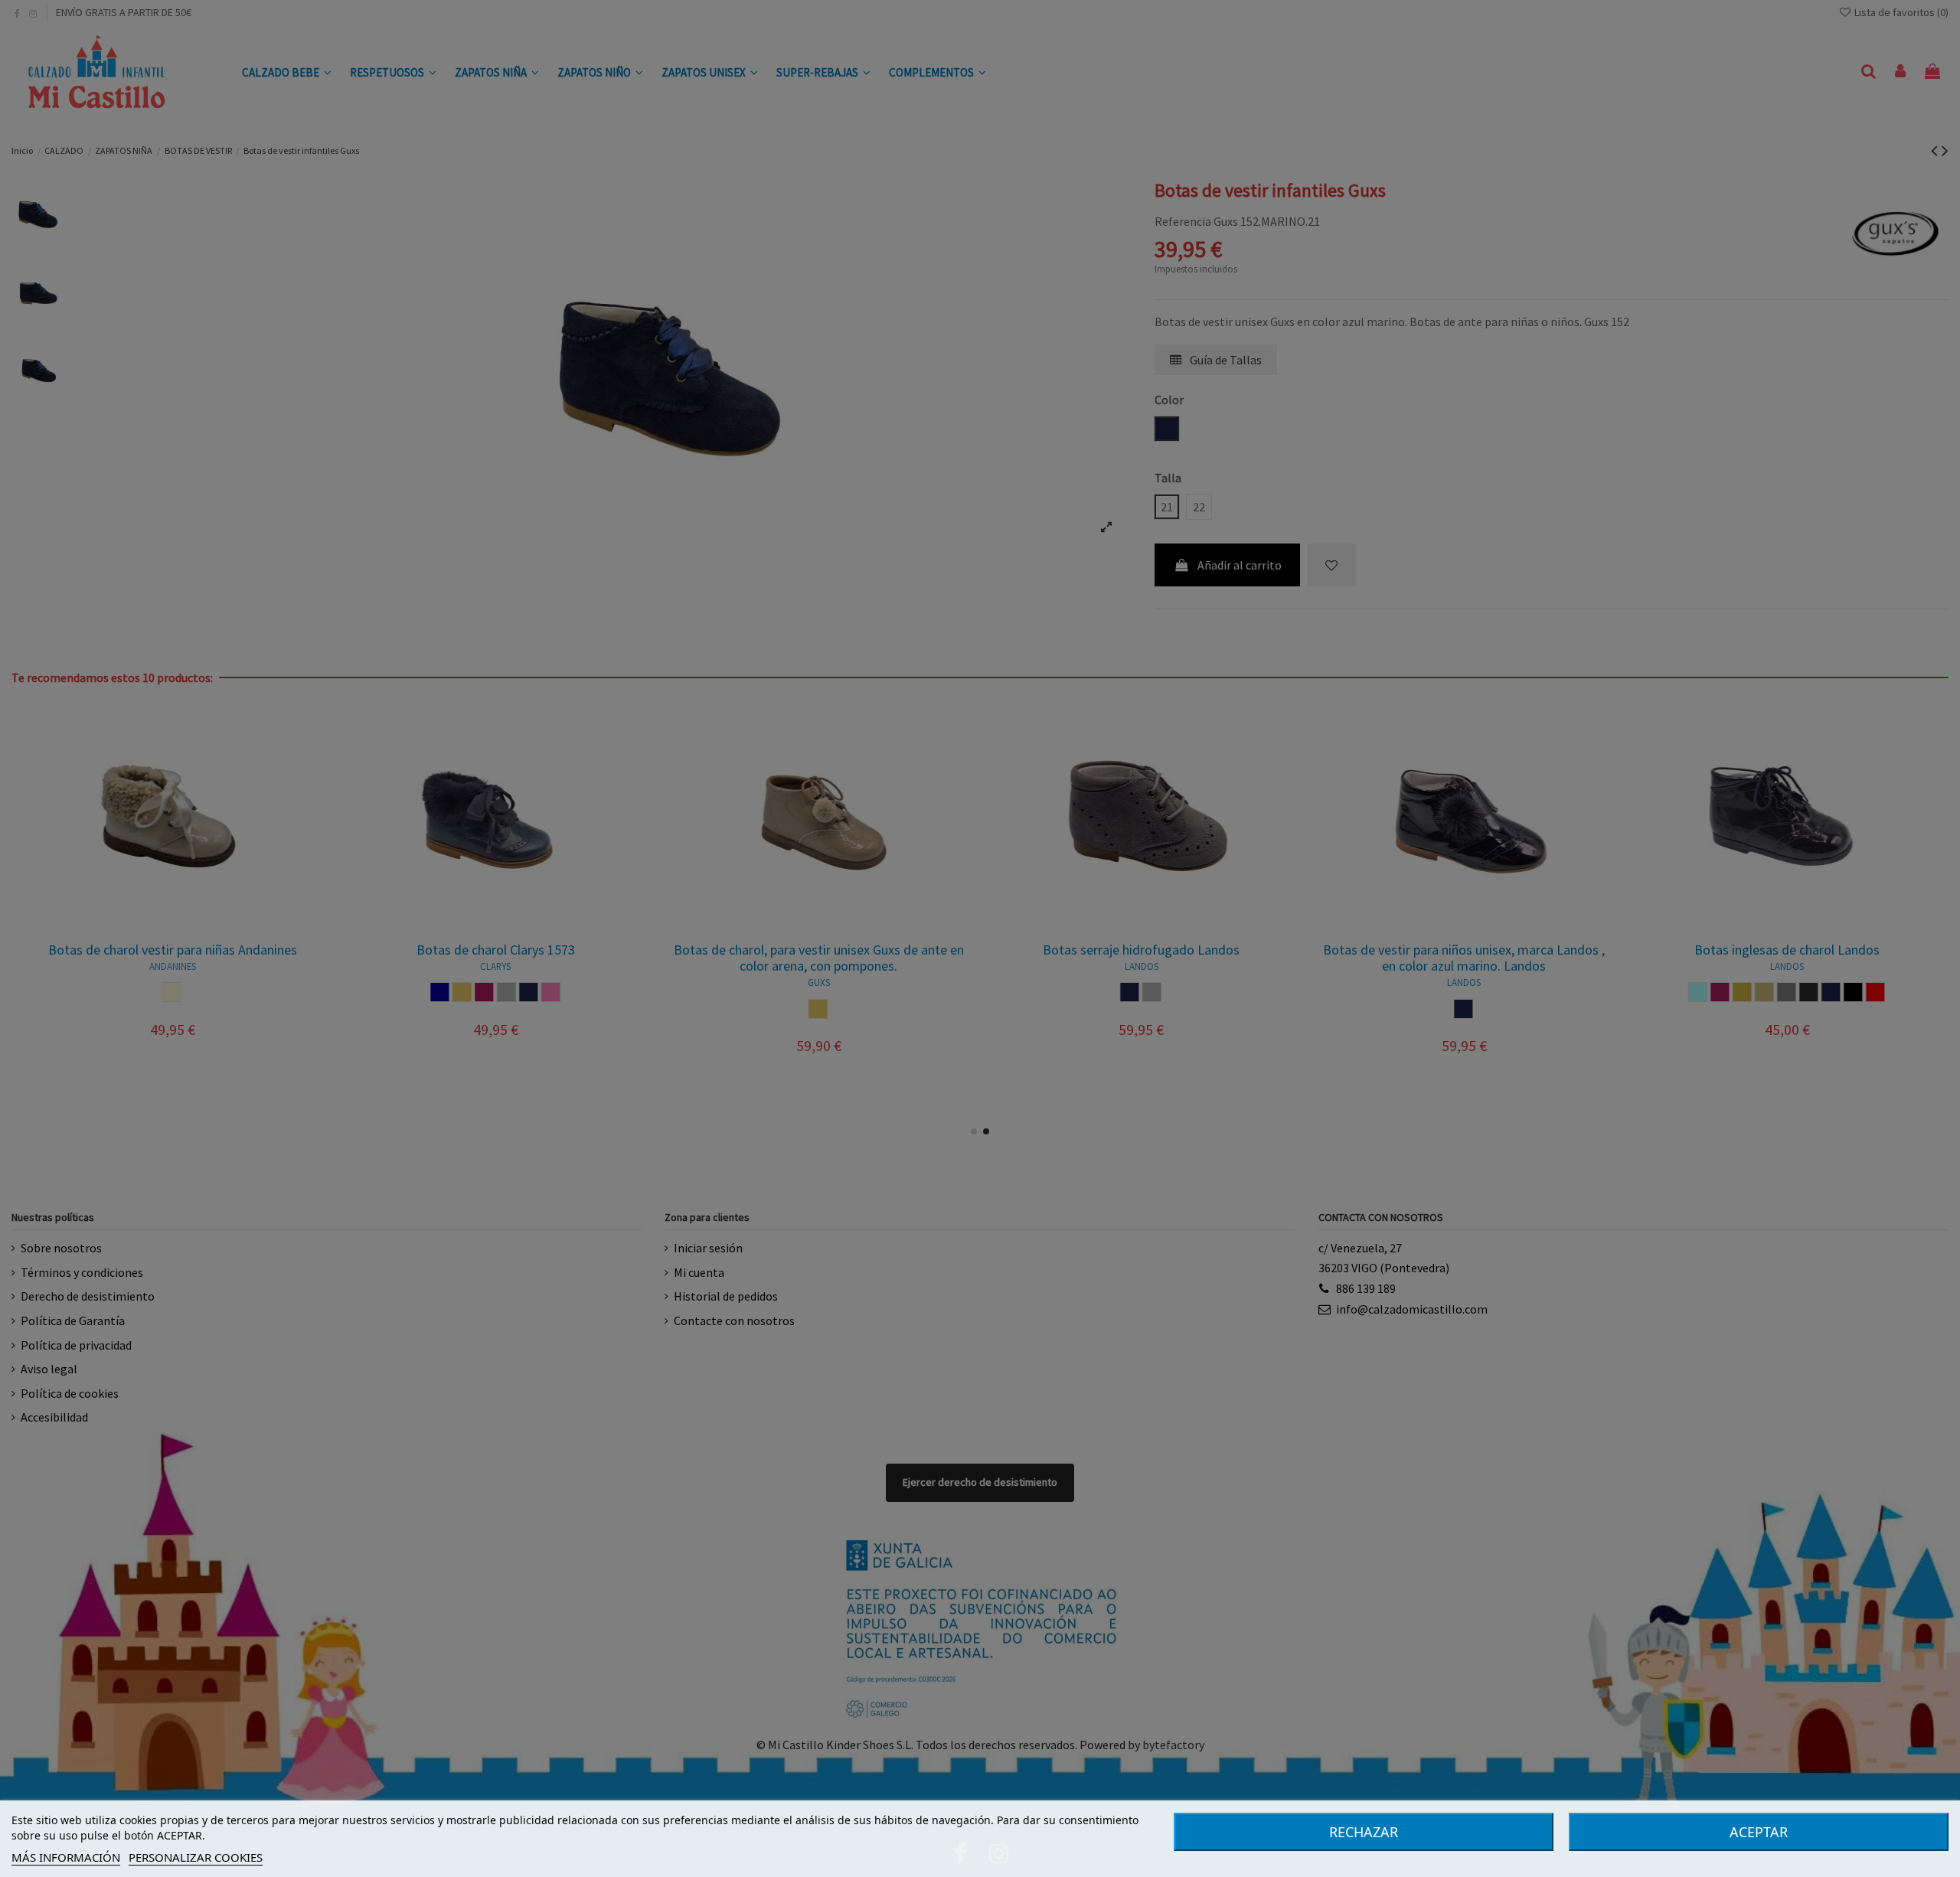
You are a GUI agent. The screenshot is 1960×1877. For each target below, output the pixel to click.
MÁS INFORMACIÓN (66, 1857)
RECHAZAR (1364, 1832)
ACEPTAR (1759, 1832)
